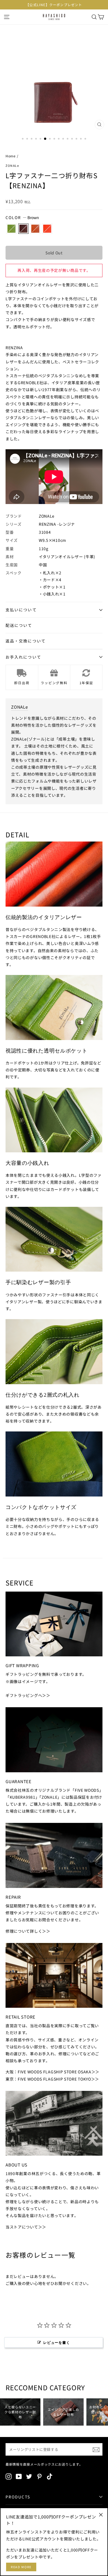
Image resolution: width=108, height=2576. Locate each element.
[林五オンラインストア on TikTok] (50, 2476)
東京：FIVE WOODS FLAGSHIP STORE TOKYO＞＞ (52, 2079)
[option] (54, 5)
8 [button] (55, 139)
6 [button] (45, 139)
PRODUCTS (18, 2497)
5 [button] (41, 139)
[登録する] (96, 2450)
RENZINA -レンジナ (57, 524)
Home (11, 156)
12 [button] (73, 139)
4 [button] (37, 139)
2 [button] (28, 139)
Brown (23, 229)
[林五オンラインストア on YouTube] (19, 2476)
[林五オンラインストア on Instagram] (9, 2476)
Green (11, 229)
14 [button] (81, 139)
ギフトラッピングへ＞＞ (28, 1695)
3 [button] (32, 139)
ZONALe (12, 166)
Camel (35, 229)
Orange (47, 229)
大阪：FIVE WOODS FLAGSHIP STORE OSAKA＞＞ (52, 2072)
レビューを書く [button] (56, 2342)
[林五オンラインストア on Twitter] (29, 2476)
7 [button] (50, 139)
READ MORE (21, 2567)
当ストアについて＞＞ (26, 2227)
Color (22, 217)
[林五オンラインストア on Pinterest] (39, 2476)
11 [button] (68, 139)
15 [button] (86, 139)
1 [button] (23, 139)
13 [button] (77, 139)
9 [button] (59, 139)
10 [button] (64, 139)
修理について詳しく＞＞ (28, 1931)
